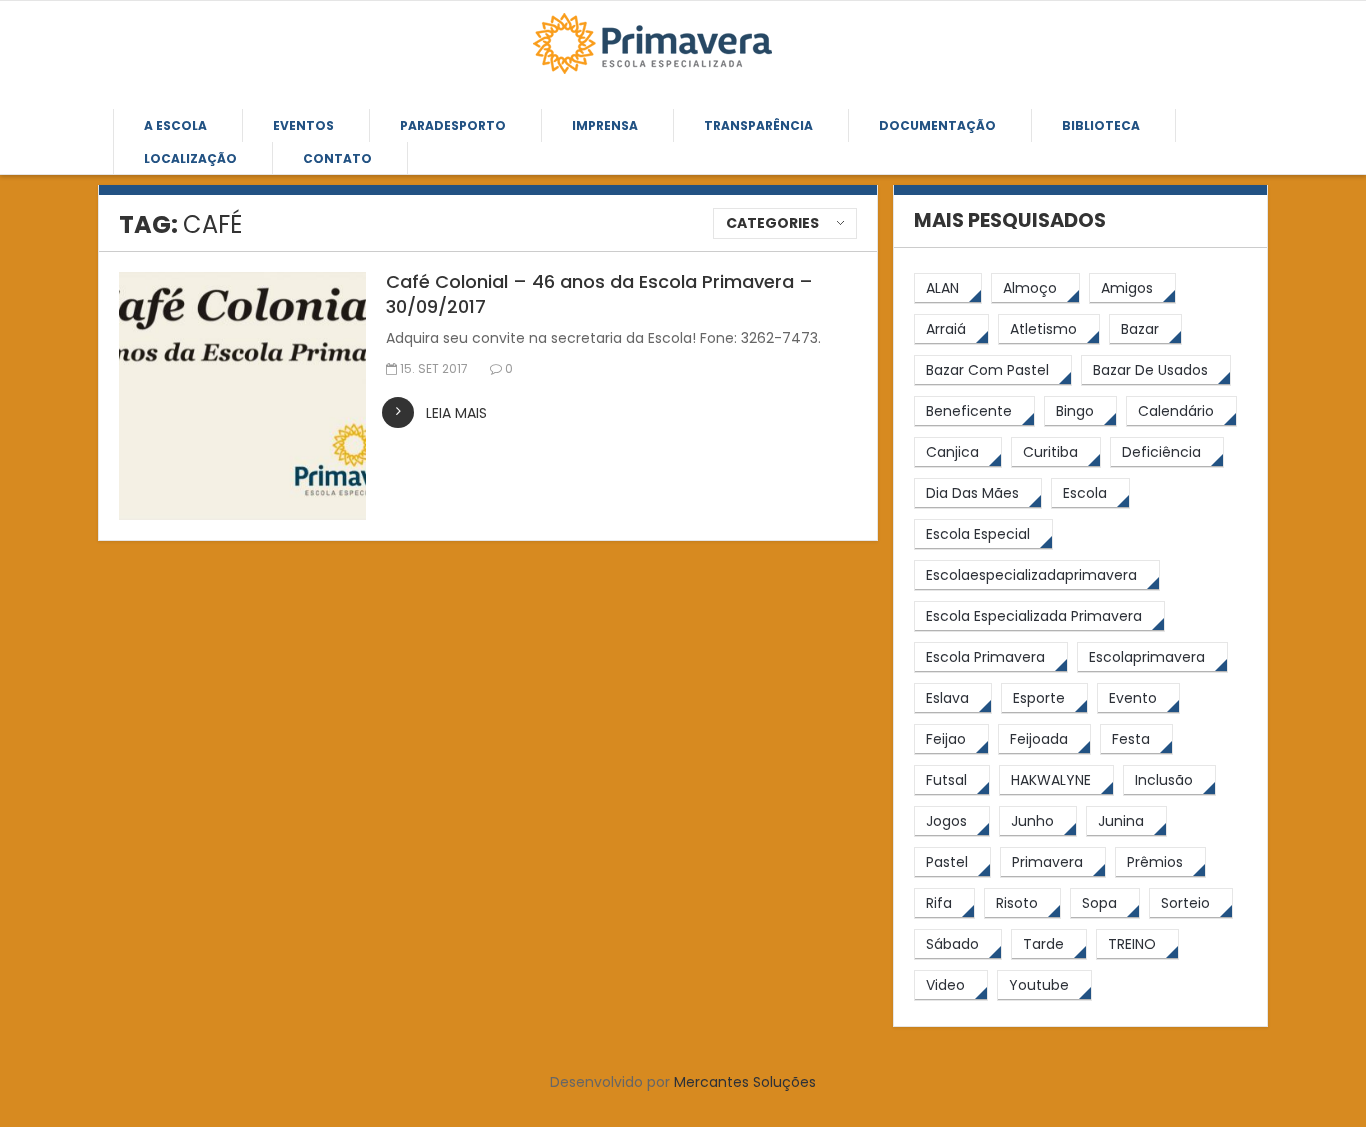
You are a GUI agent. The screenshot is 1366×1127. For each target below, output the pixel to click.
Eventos (303, 125)
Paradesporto (453, 125)
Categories (772, 223)
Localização (190, 158)
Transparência (758, 125)
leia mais (456, 413)
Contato (337, 158)
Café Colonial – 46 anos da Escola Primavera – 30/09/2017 (599, 294)
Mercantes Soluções (745, 1082)
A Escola (175, 125)
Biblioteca (1101, 125)
